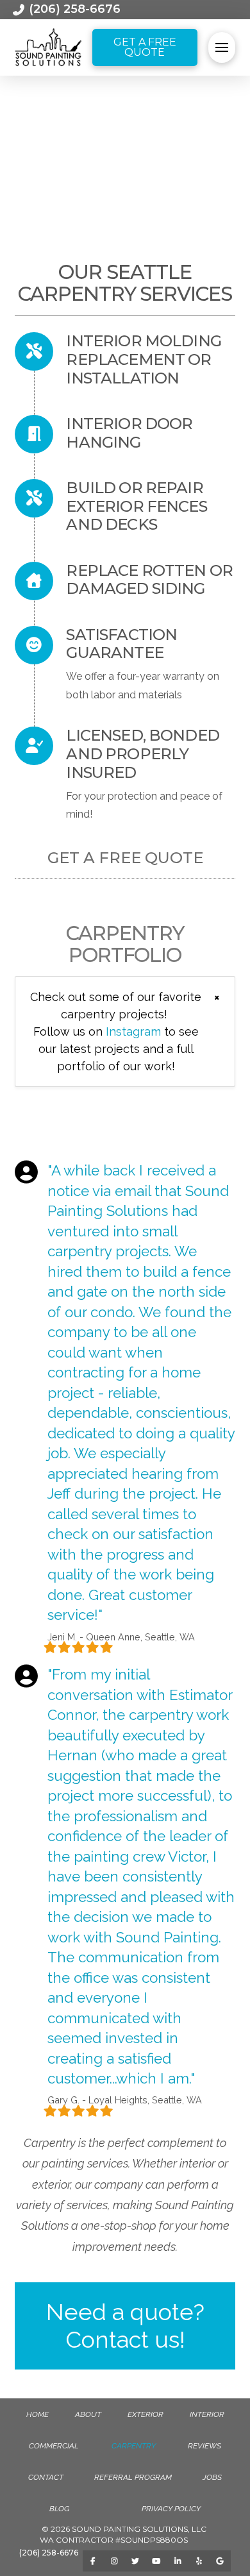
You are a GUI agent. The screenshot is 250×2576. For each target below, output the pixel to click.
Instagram (133, 1031)
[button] (221, 47)
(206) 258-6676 (49, 2553)
